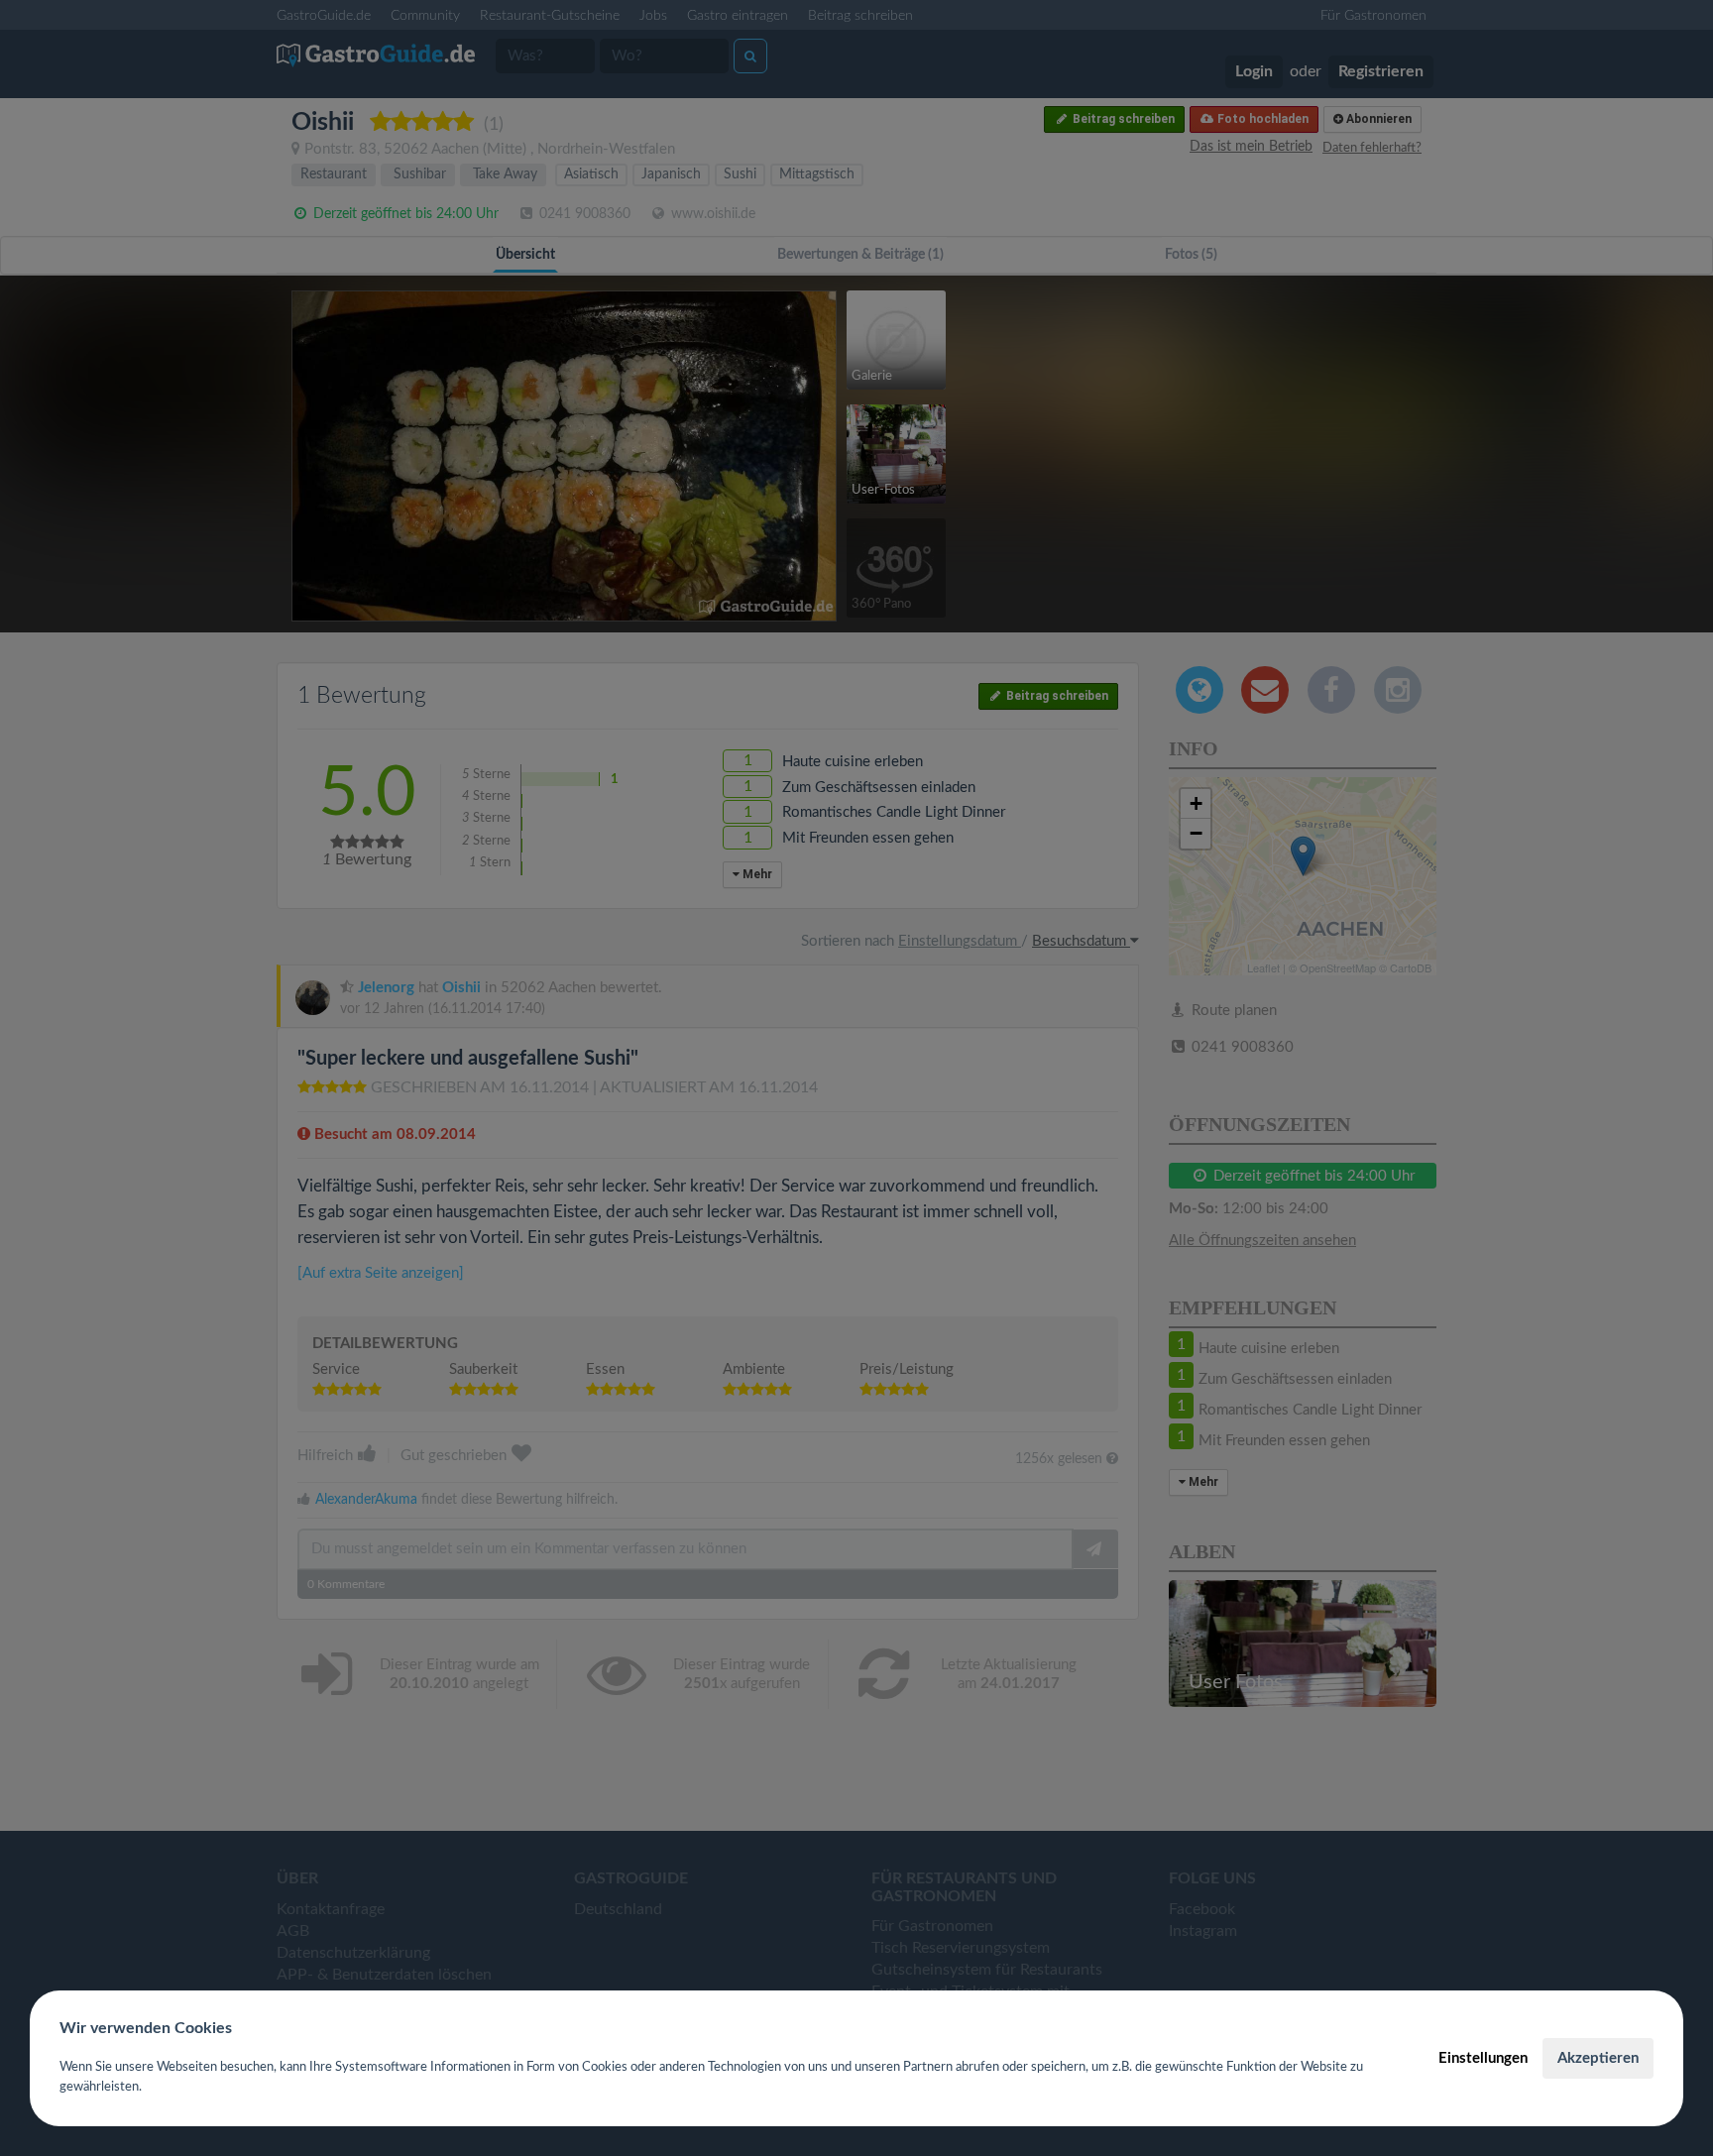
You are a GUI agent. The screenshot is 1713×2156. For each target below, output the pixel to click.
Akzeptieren (1598, 2058)
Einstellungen (1483, 2058)
